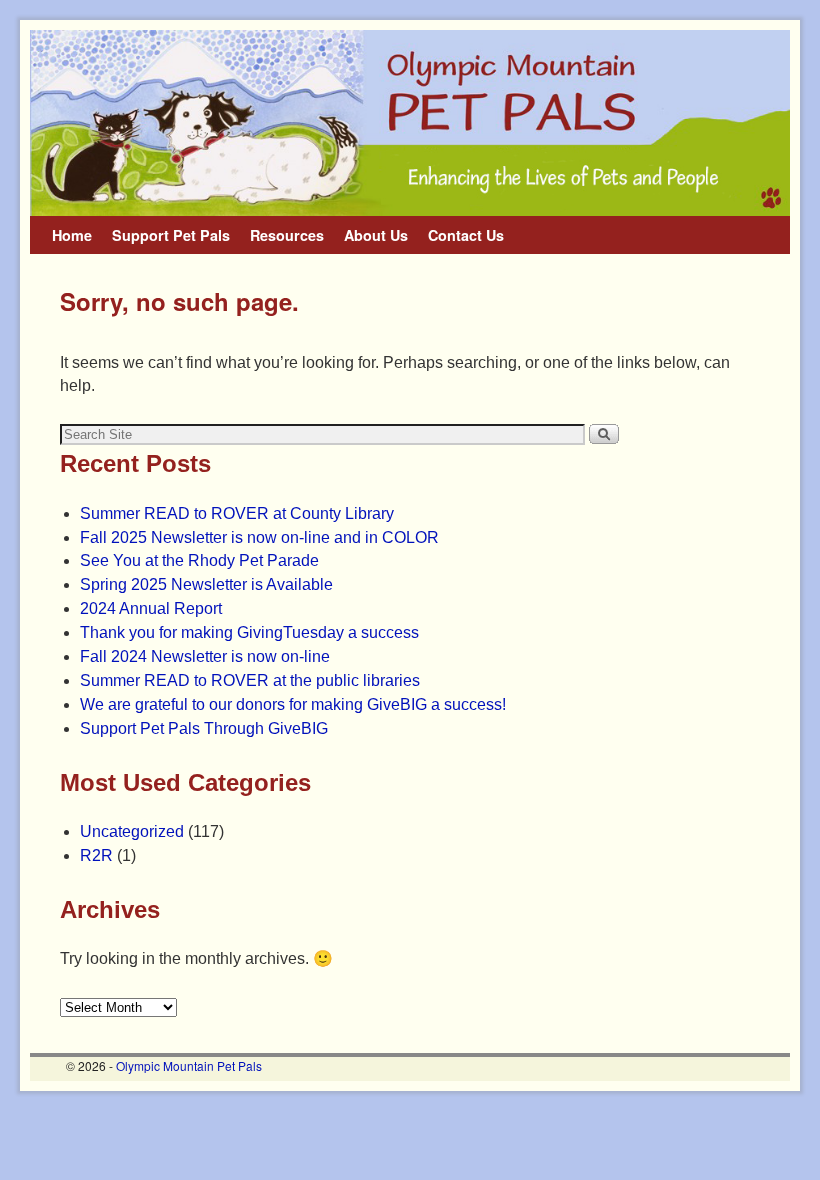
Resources (287, 235)
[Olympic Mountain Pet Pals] (410, 123)
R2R (96, 855)
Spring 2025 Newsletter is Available (206, 584)
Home (72, 235)
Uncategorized (132, 831)
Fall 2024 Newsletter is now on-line (205, 656)
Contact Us (466, 235)
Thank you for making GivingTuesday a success (249, 632)
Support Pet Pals (171, 235)
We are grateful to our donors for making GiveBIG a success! (293, 704)
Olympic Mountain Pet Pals (189, 1065)
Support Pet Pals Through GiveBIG (204, 728)
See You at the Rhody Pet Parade (199, 560)
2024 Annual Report (151, 608)
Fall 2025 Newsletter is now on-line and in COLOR (259, 537)
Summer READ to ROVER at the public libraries (250, 680)
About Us (376, 235)
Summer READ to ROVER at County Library (237, 513)
